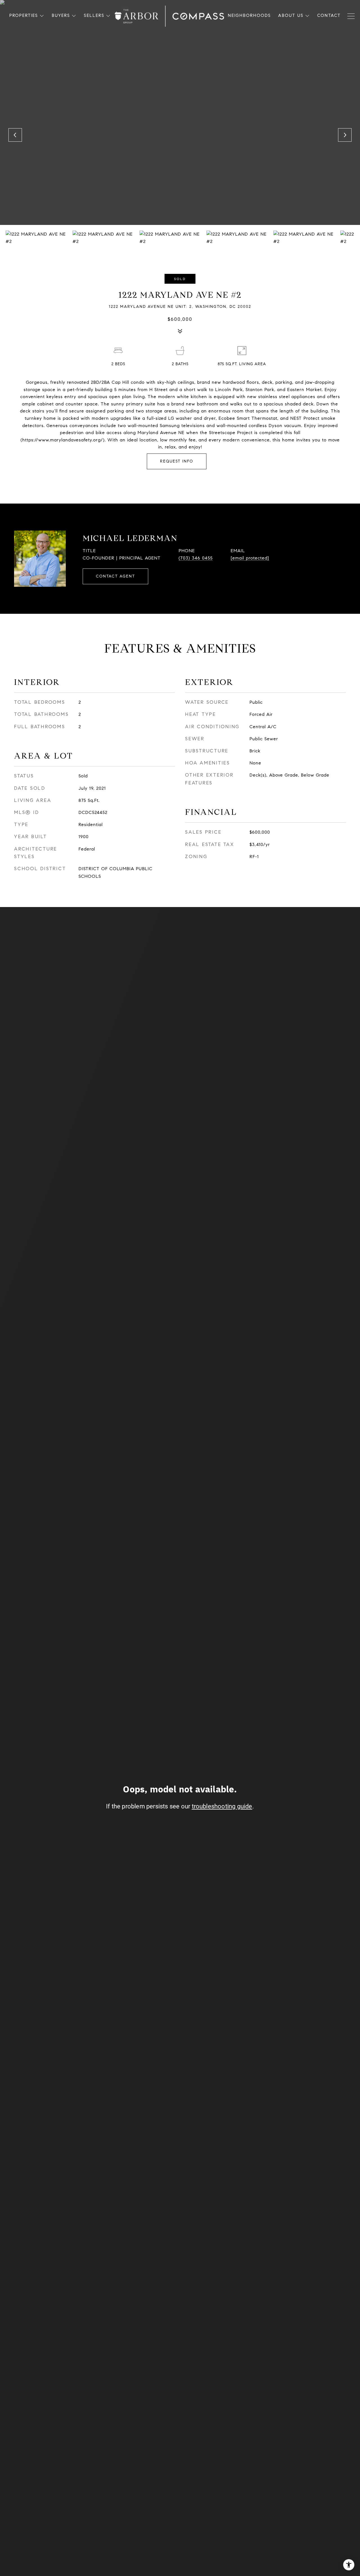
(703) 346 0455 (196, 558)
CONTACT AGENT (115, 576)
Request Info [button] (177, 461)
